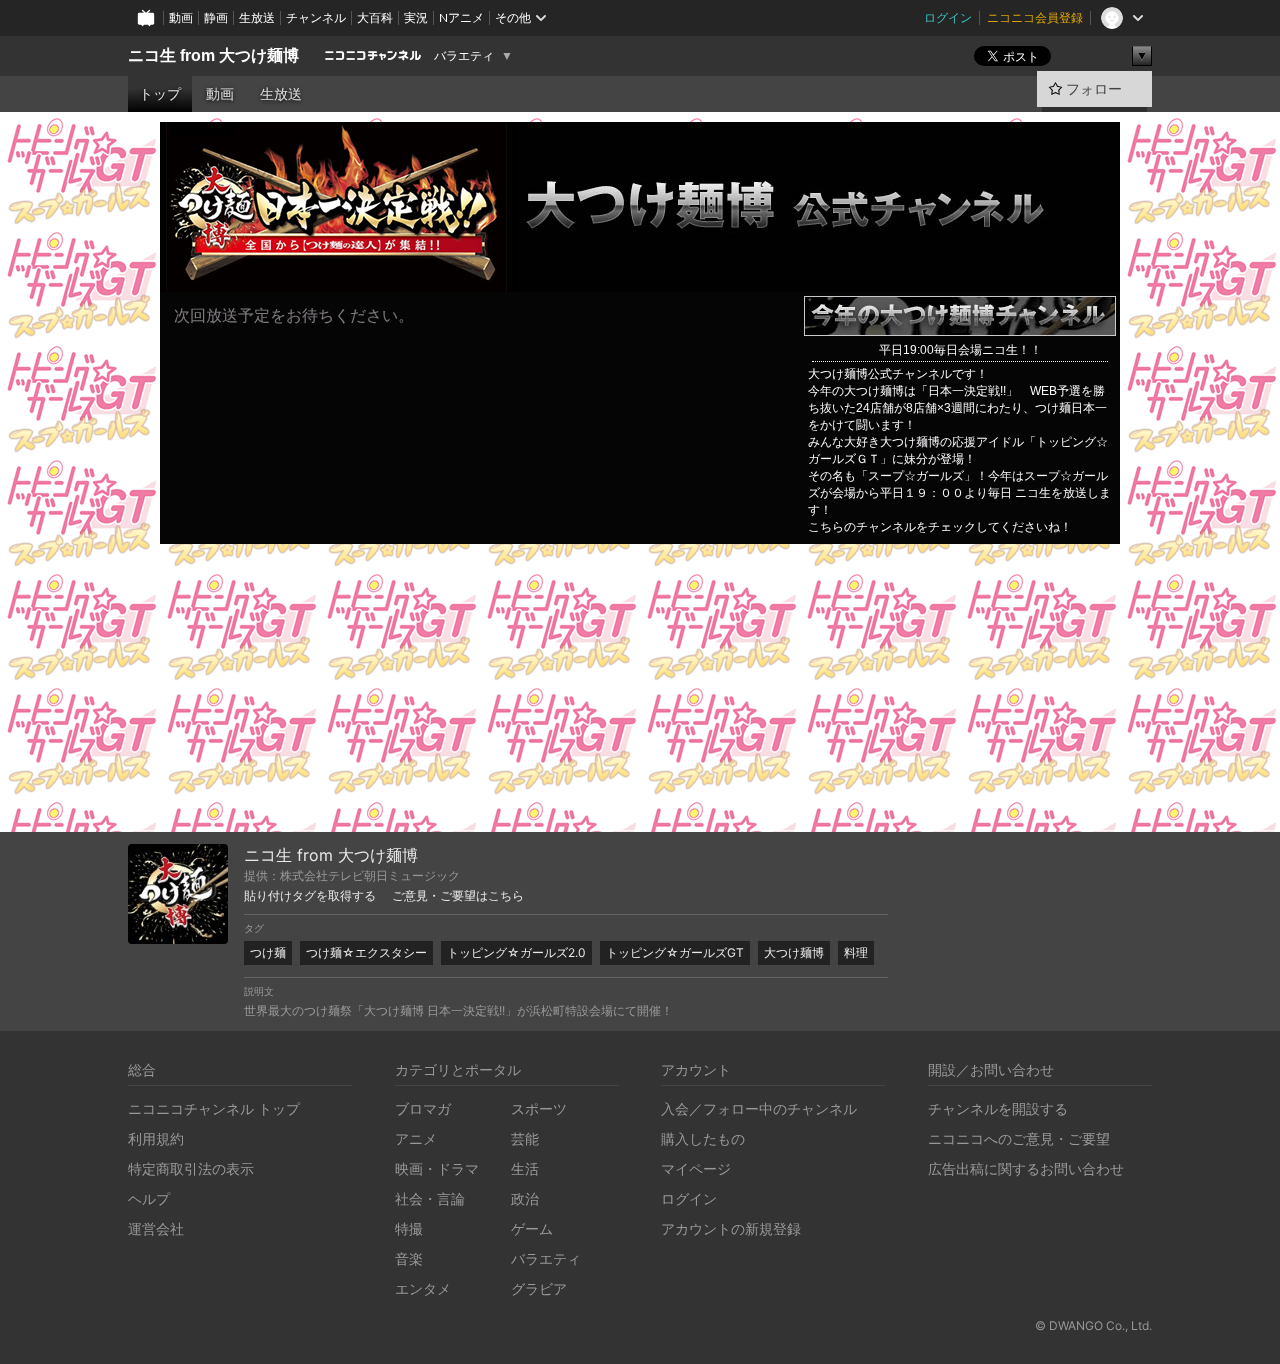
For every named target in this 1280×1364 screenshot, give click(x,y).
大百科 (375, 17)
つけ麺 (268, 952)
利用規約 (156, 1138)
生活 (525, 1168)
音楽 (409, 1258)
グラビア (539, 1288)
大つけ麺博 (794, 952)
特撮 (409, 1228)
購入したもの (703, 1138)
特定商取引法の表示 (191, 1168)
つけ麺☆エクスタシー (366, 952)
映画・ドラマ (437, 1168)
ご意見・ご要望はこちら (458, 896)
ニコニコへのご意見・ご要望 (1019, 1138)
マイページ (696, 1168)
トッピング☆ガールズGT (675, 952)
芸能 (525, 1138)
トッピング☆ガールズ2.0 (516, 952)
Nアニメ (461, 17)
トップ (160, 94)
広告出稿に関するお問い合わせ (1026, 1168)
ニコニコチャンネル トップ (214, 1108)
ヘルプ (149, 1198)
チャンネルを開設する (998, 1108)
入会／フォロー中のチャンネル (759, 1108)
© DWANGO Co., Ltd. (1093, 1325)
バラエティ (464, 56)
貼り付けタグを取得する (310, 896)
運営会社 (156, 1228)
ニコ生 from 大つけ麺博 (213, 55)
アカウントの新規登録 (731, 1228)
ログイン (948, 17)
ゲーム (532, 1228)
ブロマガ (423, 1108)
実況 (416, 17)
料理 (856, 952)
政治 (525, 1198)
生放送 (257, 17)
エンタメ (423, 1288)
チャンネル (316, 17)
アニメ (416, 1138)
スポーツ (539, 1108)
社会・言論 (430, 1198)
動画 (181, 17)
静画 (216, 17)
